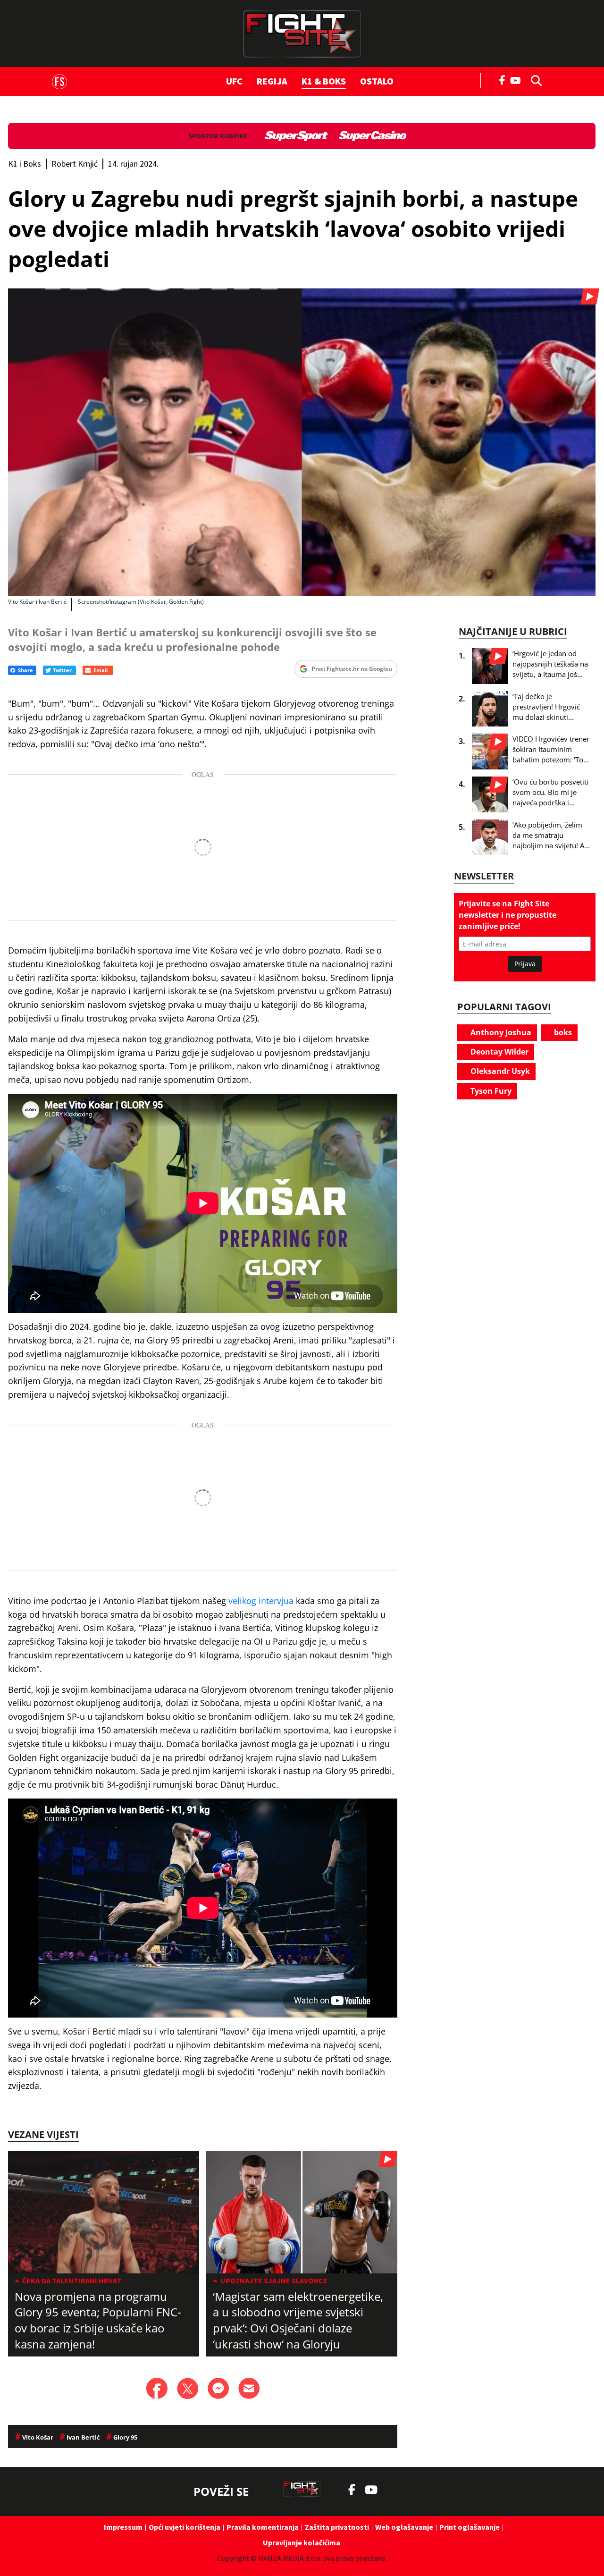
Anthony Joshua (500, 1032)
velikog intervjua (261, 1601)
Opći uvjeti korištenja (185, 2527)
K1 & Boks (324, 81)
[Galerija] (302, 442)
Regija (272, 81)
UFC (234, 81)
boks (562, 1032)
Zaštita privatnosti (337, 2527)
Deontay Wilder (499, 1052)
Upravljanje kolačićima (302, 2542)
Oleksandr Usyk (499, 1071)
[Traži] (534, 80)
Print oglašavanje (470, 2527)
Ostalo (377, 81)
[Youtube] (518, 80)
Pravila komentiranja (263, 2527)
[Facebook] (503, 79)
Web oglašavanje (404, 2527)
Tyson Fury (490, 1091)
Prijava (525, 964)
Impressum (123, 2527)
